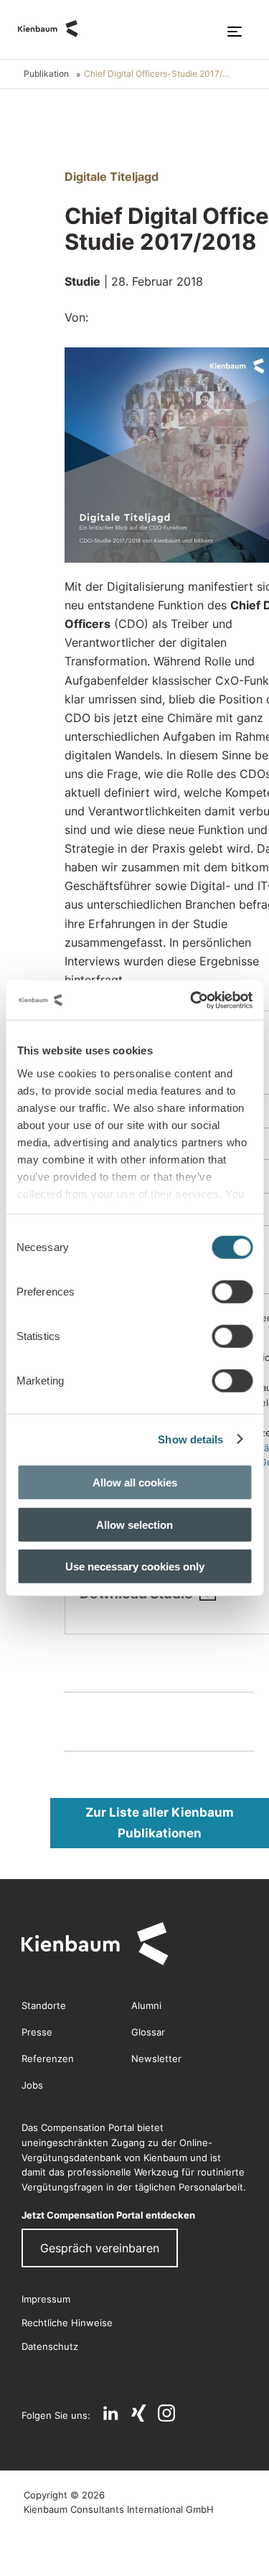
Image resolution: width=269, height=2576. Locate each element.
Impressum (46, 2299)
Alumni (146, 2005)
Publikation (46, 74)
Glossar (148, 2032)
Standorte (44, 2005)
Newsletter (156, 2059)
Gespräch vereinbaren (100, 2248)
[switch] (232, 1292)
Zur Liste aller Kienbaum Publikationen (160, 1823)
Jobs (32, 2085)
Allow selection (134, 1524)
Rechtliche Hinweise (67, 2323)
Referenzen (48, 2059)
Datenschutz (50, 2346)
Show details (190, 1439)
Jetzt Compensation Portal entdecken (108, 2215)
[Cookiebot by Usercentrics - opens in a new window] (192, 1000)
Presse (37, 2032)
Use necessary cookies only (135, 1566)
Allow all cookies (135, 1483)
